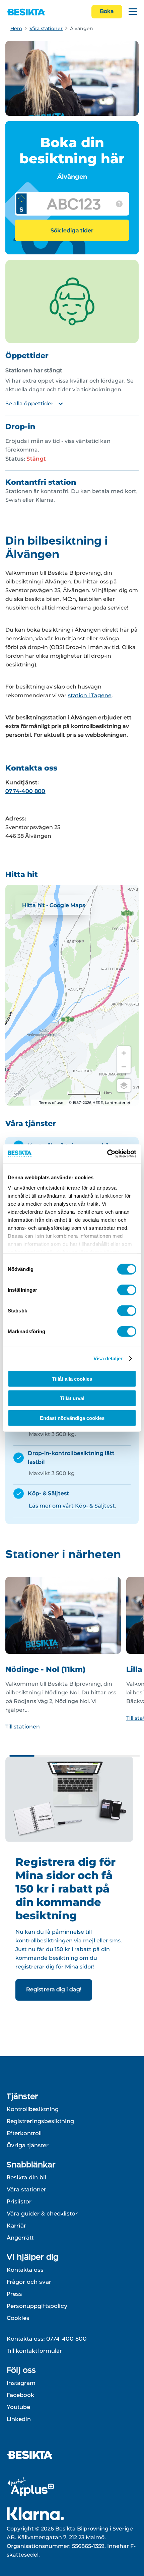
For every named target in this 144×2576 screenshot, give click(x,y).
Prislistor (19, 2201)
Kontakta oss (25, 2270)
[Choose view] (124, 1085)
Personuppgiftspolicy (37, 2306)
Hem (16, 28)
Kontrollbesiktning (33, 2109)
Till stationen (23, 1727)
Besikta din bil (26, 2177)
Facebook (20, 2395)
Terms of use (51, 1103)
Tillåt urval (72, 1398)
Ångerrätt (20, 2238)
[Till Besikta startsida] (32, 2456)
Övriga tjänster (28, 2145)
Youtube (18, 2407)
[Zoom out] (124, 1067)
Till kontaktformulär (34, 2351)
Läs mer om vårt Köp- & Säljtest (72, 1506)
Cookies (18, 2318)
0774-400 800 (25, 791)
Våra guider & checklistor (42, 2213)
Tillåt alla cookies (72, 1379)
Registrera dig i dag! (54, 1989)
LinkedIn (19, 2419)
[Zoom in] (124, 1053)
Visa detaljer (108, 1358)
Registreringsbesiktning (40, 2121)
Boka (107, 11)
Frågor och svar (29, 2282)
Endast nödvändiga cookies (72, 1418)
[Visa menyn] (133, 12)
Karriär (16, 2226)
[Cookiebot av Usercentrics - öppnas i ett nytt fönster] (107, 1154)
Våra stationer (46, 28)
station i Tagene (90, 695)
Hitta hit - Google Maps (54, 905)
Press (14, 2294)
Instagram (21, 2383)
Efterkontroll (24, 2133)
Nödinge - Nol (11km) (45, 1669)
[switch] (127, 1290)
